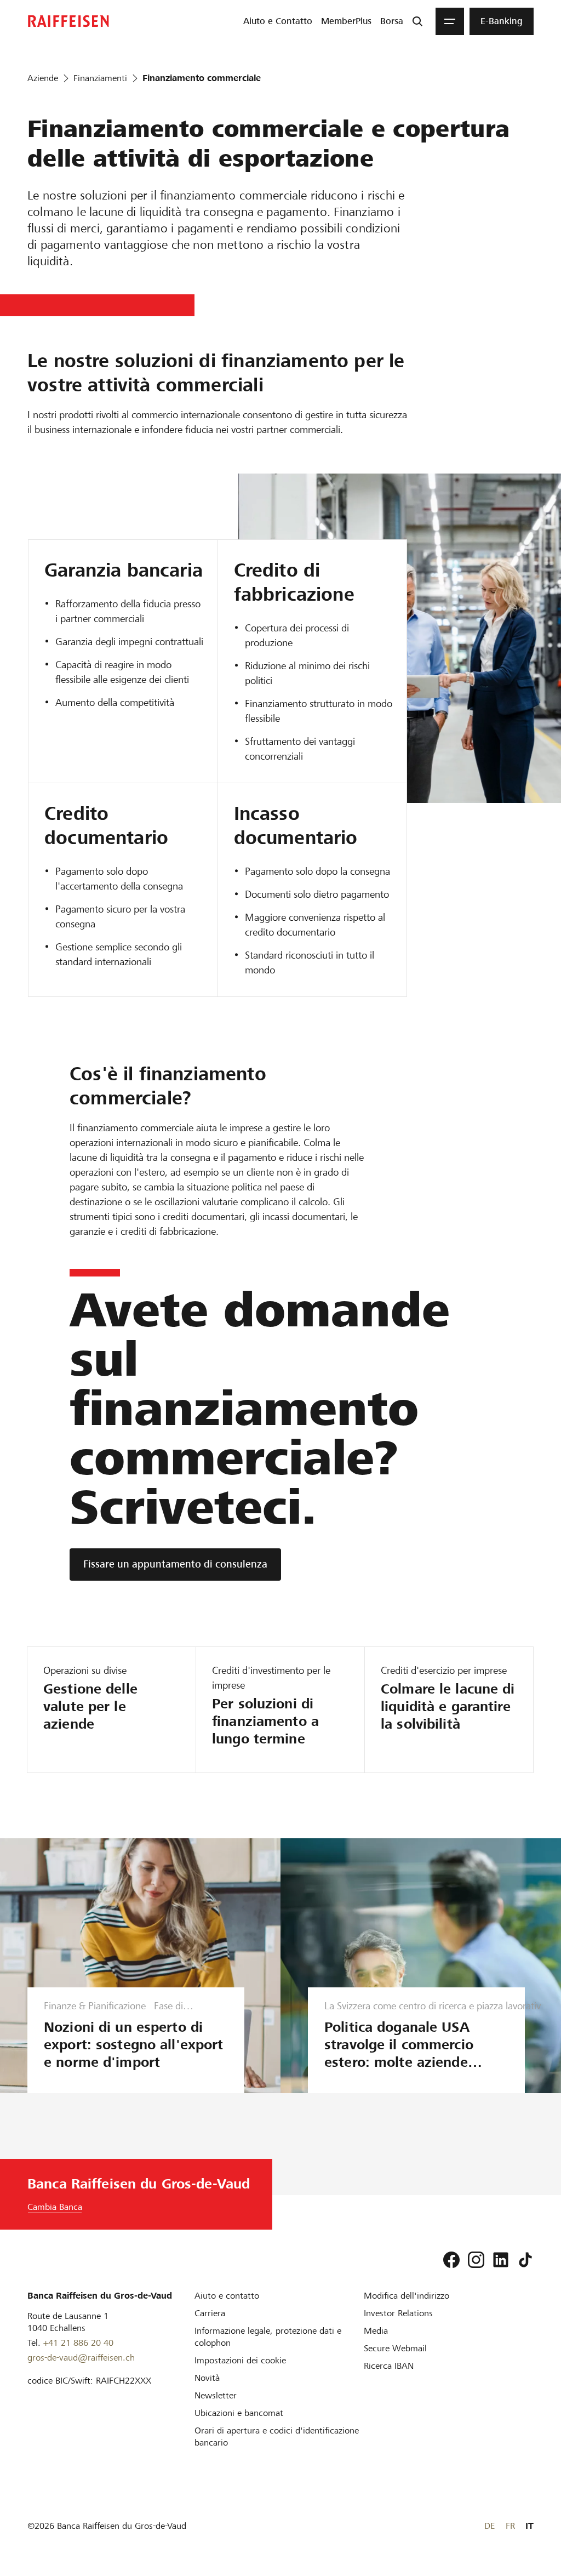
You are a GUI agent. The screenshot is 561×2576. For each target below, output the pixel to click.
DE (490, 2526)
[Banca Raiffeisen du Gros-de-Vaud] (68, 21)
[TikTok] (525, 2260)
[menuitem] (278, 21)
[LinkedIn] (501, 2260)
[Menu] (450, 21)
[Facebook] (451, 2260)
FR (510, 2526)
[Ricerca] (417, 21)
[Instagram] (476, 2260)
